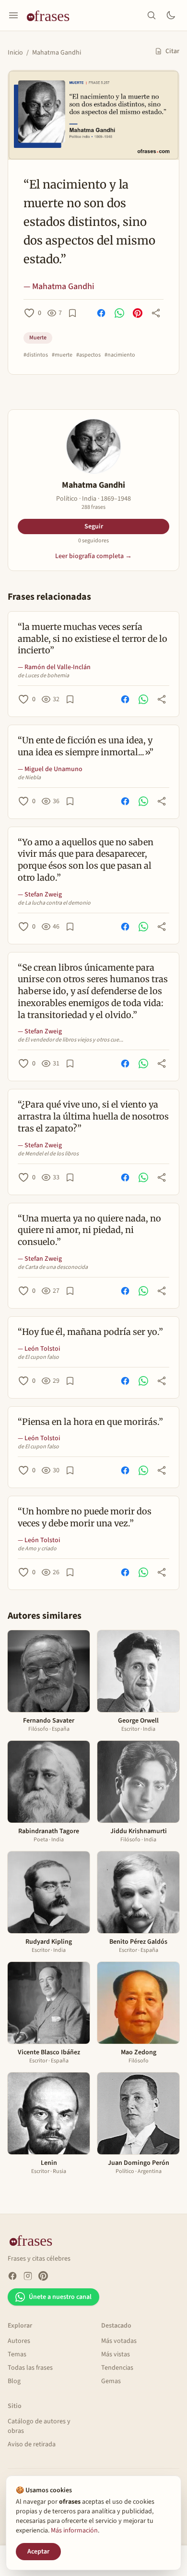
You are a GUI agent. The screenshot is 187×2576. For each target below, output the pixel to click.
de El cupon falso (38, 1357)
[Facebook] (12, 2276)
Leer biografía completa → (93, 556)
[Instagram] (28, 2276)
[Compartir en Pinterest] (138, 313)
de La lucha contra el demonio (54, 903)
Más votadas (119, 2341)
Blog (14, 2381)
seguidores (93, 541)
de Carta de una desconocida (53, 1267)
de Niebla (29, 778)
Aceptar (38, 2552)
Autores (19, 2341)
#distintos (36, 355)
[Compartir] (156, 313)
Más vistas (116, 2354)
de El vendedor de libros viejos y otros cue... (70, 1040)
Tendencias (117, 2368)
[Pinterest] (43, 2276)
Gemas (111, 2381)
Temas (17, 2354)
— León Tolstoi (39, 1349)
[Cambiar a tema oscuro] (171, 15)
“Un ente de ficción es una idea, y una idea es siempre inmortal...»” (86, 746)
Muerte (38, 338)
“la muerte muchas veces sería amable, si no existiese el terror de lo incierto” (93, 639)
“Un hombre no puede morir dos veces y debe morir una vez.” (85, 1517)
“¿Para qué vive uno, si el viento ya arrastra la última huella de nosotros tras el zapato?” (93, 1116)
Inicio (15, 53)
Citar (172, 51)
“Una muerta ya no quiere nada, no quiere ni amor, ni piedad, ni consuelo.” (89, 1230)
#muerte (62, 355)
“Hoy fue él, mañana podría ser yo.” (90, 1332)
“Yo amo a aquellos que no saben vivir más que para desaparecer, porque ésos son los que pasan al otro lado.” (86, 860)
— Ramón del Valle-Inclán (54, 667)
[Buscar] (152, 15)
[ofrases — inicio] (52, 15)
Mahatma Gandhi (57, 53)
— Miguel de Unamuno (50, 769)
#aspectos (88, 355)
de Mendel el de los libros (48, 1154)
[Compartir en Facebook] (101, 313)
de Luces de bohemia (43, 676)
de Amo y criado (37, 1549)
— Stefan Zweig (40, 895)
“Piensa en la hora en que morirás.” (90, 1422)
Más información (74, 2531)
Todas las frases (30, 2368)
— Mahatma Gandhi (59, 286)
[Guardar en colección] (72, 313)
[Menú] (13, 15)
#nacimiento (120, 355)
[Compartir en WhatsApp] (119, 313)
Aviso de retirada (32, 2444)
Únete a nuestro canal (60, 2297)
